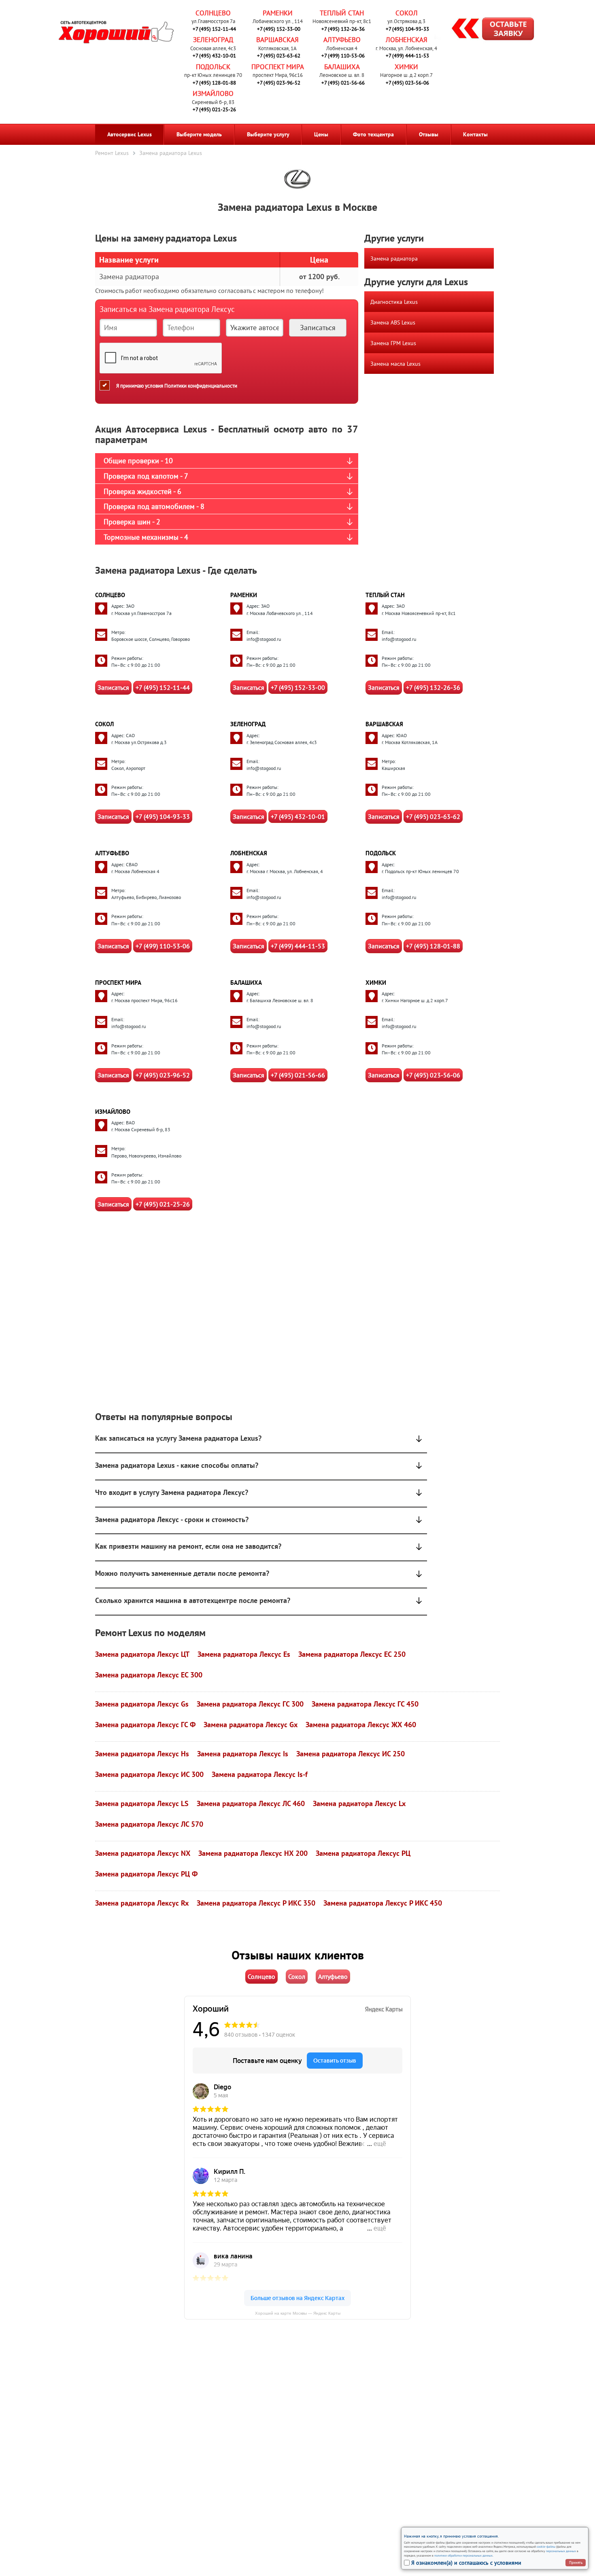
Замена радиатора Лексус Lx (359, 1803)
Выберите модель (199, 134)
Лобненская (407, 40)
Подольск (213, 67)
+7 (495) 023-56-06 (407, 83)
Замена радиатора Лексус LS (142, 1803)
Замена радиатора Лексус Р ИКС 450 (383, 1903)
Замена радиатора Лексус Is (243, 1754)
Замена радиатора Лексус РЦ (363, 1853)
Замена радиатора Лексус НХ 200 (253, 1853)
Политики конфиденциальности (201, 385)
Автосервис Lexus (130, 134)
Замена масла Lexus (395, 364)
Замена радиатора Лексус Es (244, 1654)
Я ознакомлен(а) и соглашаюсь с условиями (466, 2563)
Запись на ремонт (486, 30)
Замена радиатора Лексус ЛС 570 (149, 1824)
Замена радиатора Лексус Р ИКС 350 (256, 1903)
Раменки (278, 13)
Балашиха (342, 67)
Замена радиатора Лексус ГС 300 (250, 1704)
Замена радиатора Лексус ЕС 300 (149, 1675)
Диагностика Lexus (394, 302)
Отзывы (429, 134)
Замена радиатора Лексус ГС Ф (145, 1725)
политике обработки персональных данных (463, 2555)
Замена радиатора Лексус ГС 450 (365, 1704)
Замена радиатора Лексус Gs (142, 1704)
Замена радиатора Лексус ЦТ (142, 1654)
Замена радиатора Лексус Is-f (260, 1774)
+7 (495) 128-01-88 (214, 83)
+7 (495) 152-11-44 (214, 29)
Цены (321, 134)
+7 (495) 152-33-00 (279, 29)
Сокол (407, 13)
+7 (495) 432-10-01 (214, 56)
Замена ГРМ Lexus (393, 343)
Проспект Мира (278, 67)
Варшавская (277, 40)
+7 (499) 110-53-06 (343, 56)
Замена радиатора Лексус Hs (142, 1754)
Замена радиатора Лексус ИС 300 (149, 1774)
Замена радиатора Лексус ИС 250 (351, 1754)
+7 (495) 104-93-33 (407, 29)
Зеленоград (213, 40)
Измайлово (213, 93)
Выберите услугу (268, 134)
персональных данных (561, 2551)
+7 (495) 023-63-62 (279, 56)
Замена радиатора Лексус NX (143, 1853)
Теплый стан (342, 13)
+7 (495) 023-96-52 (279, 83)
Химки (406, 67)
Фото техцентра (373, 134)
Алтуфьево (342, 40)
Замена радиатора (394, 259)
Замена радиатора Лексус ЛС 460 (251, 1803)
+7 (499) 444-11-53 (407, 56)
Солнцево (213, 13)
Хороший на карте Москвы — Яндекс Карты (298, 2313)
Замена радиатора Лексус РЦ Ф (146, 1874)
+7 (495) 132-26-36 (343, 29)
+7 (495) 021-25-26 (214, 109)
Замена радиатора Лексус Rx (142, 1903)
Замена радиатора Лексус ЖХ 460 (361, 1725)
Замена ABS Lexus (393, 322)
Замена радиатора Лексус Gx (251, 1725)
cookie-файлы (546, 2546)
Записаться (113, 687)
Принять (576, 2562)
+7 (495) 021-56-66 (343, 83)
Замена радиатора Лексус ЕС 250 (352, 1654)
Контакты (475, 134)
